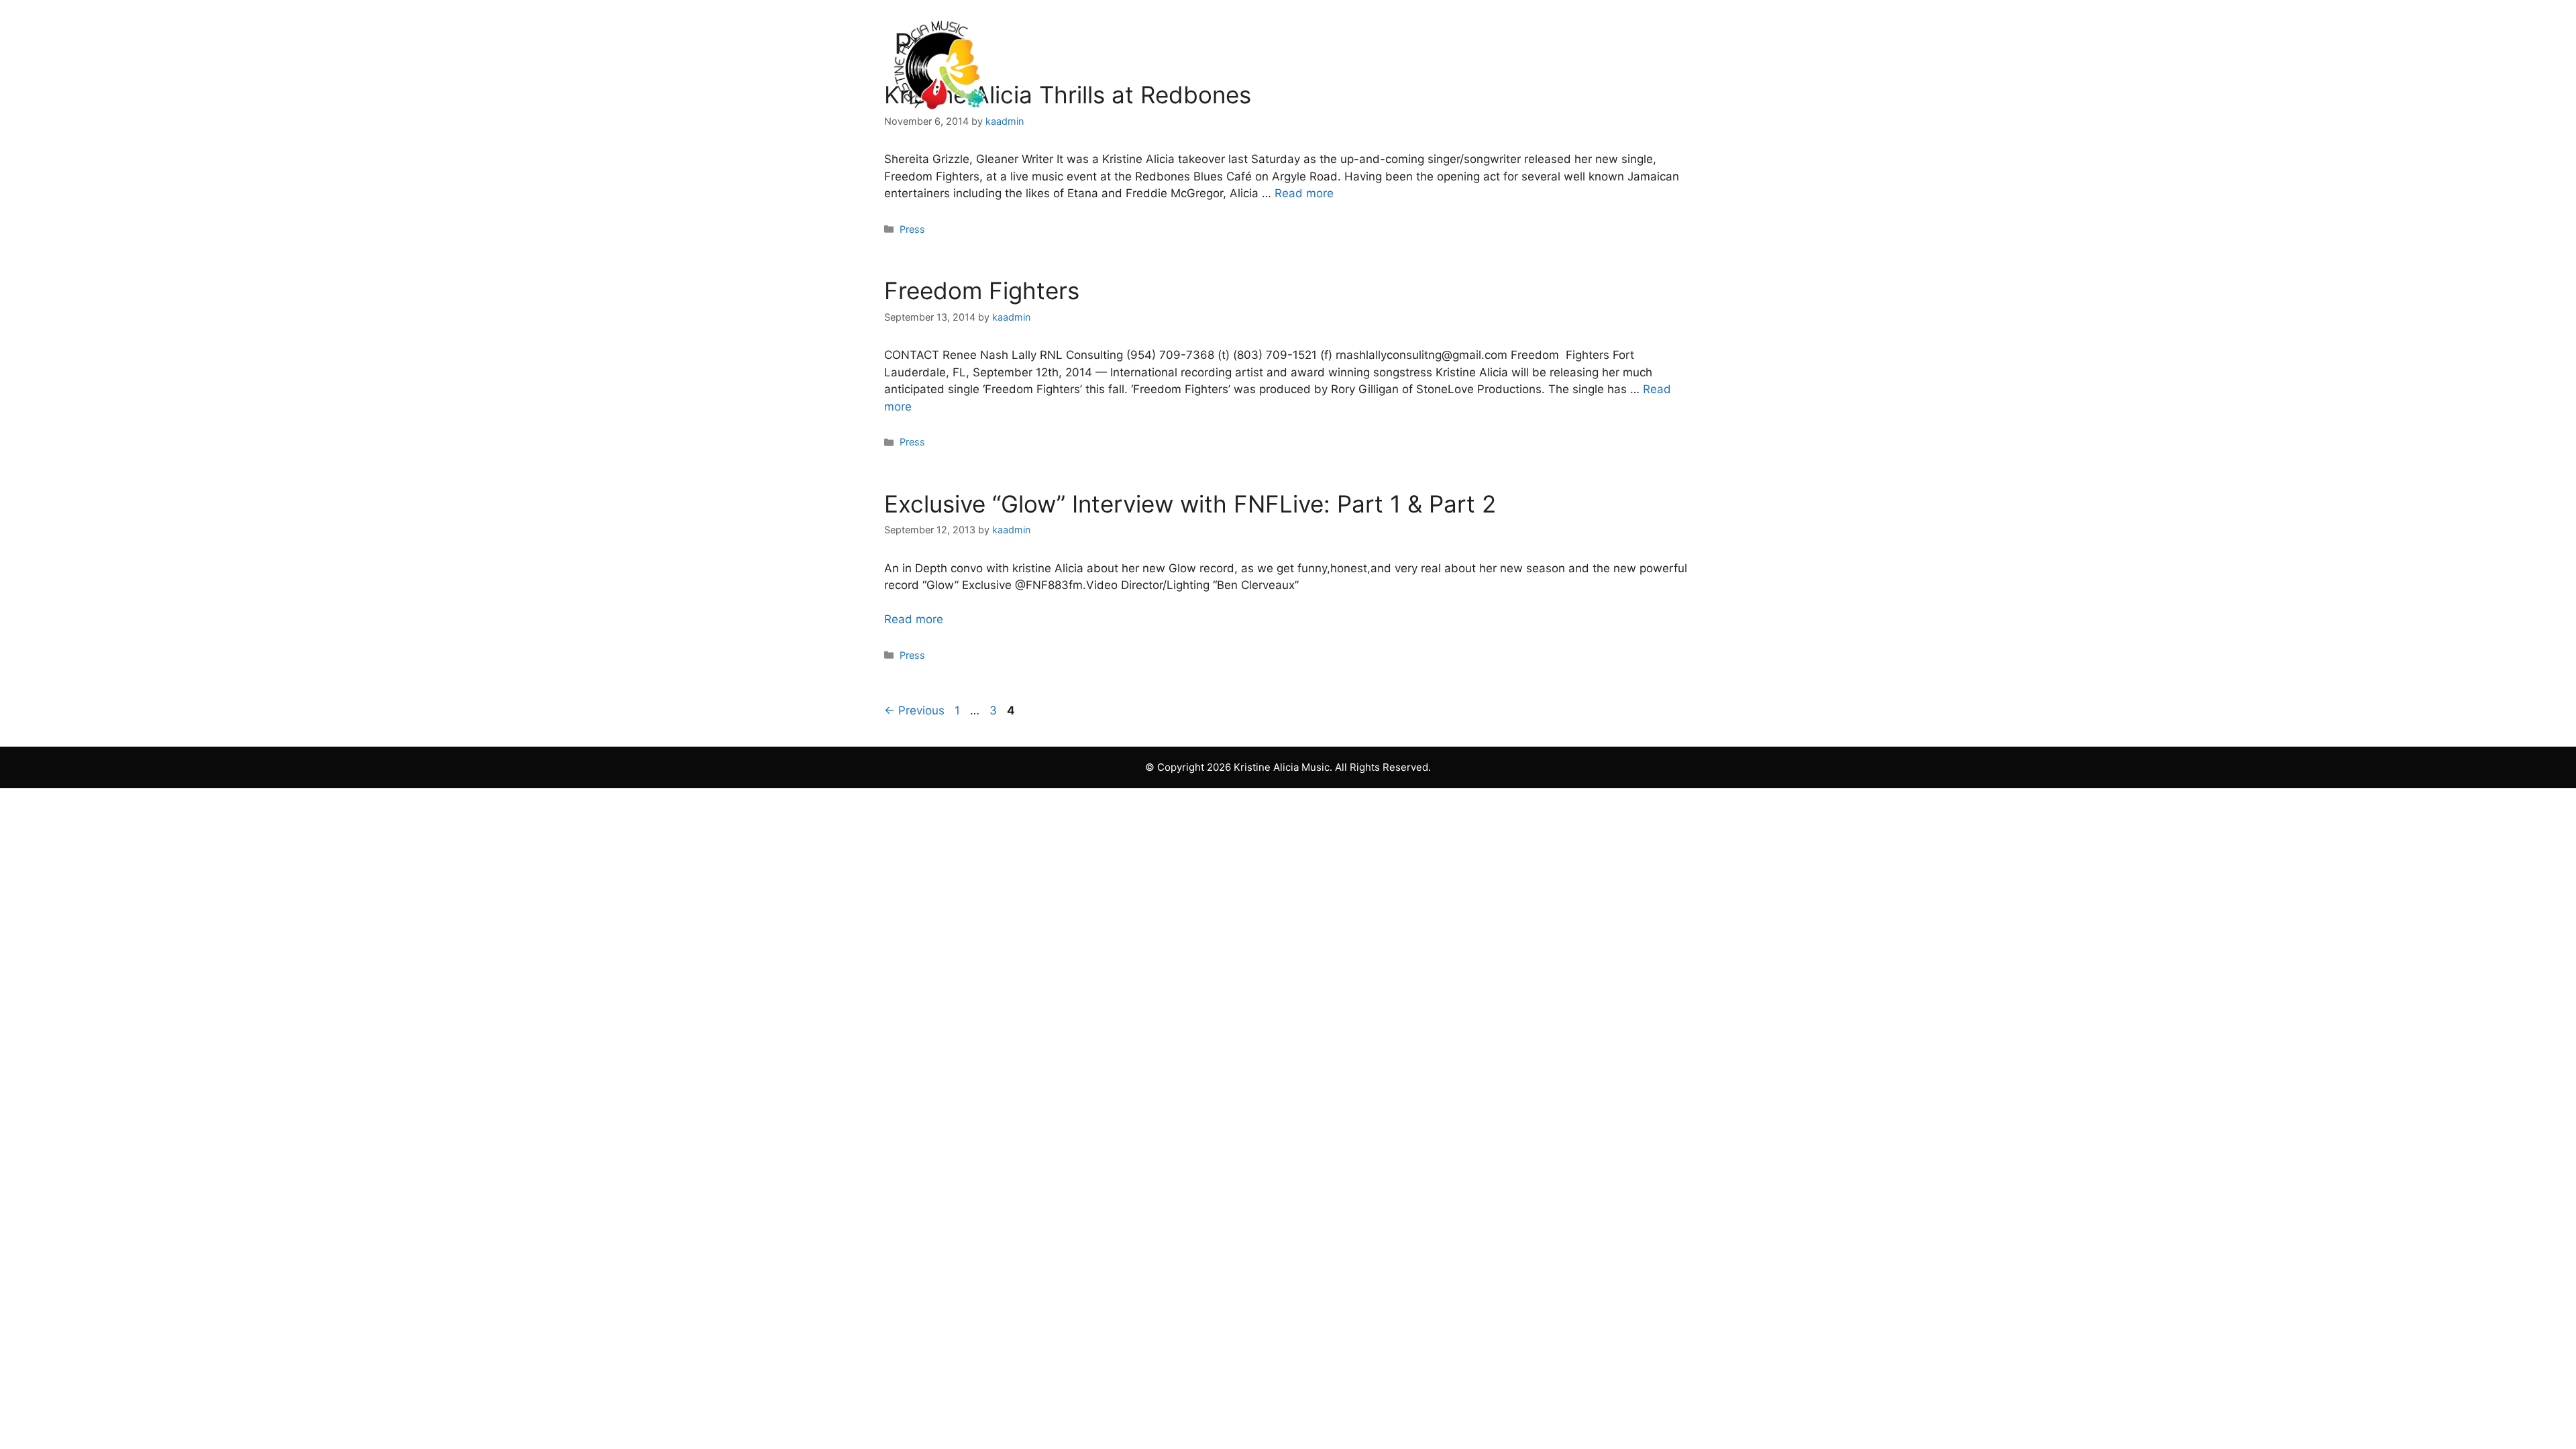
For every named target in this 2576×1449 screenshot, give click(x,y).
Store (1504, 62)
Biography (1143, 62)
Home (1053, 62)
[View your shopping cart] (1663, 62)
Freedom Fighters (982, 290)
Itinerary (1421, 62)
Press (912, 229)
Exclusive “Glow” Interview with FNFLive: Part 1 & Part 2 (1190, 504)
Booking (1588, 62)
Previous (914, 710)
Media (1319, 62)
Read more (1304, 193)
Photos (1236, 62)
